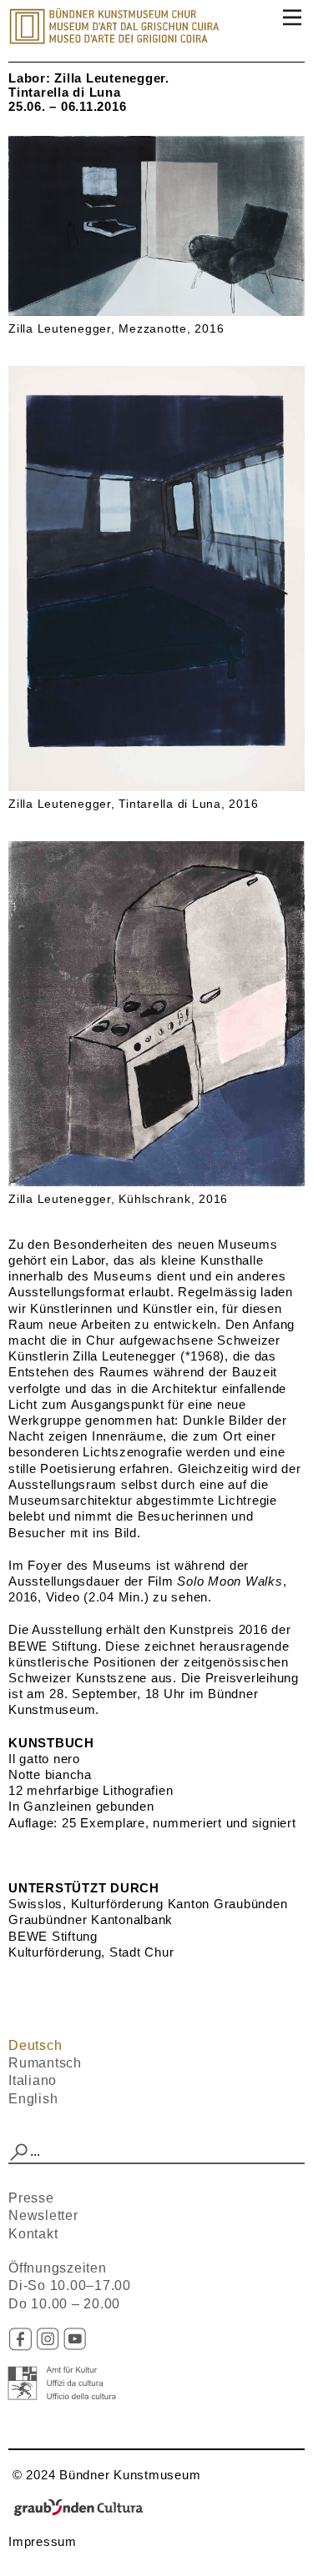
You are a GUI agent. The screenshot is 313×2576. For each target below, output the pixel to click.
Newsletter (43, 2215)
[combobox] (156, 2153)
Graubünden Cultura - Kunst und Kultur (83, 2508)
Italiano (33, 2080)
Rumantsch (45, 2063)
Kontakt (33, 2234)
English (33, 2099)
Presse (31, 2198)
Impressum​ (43, 2541)
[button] (19, 2153)
